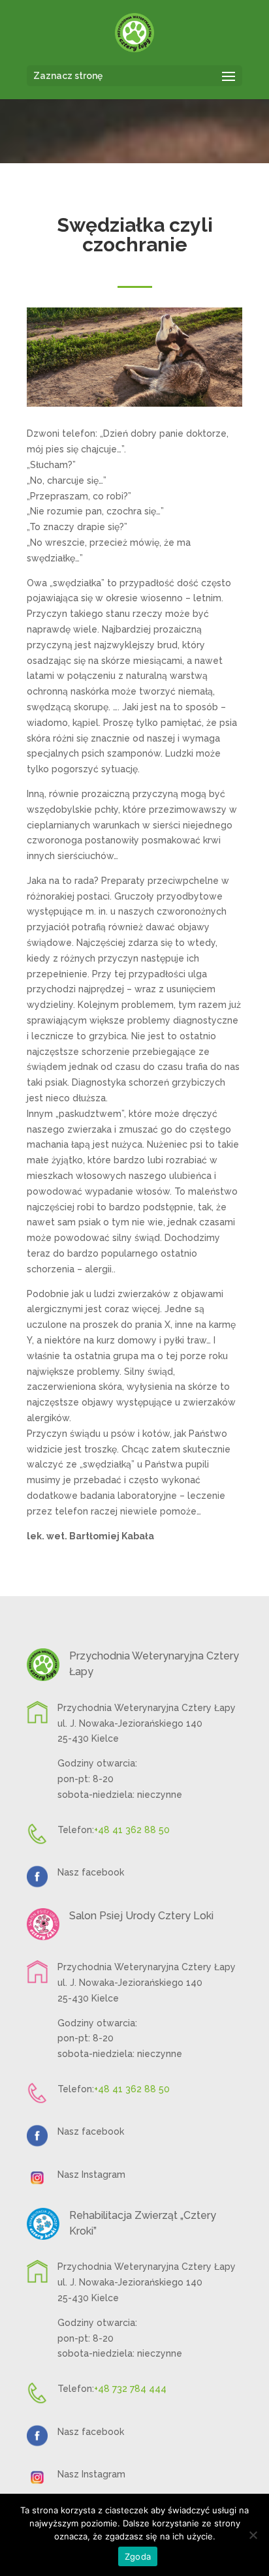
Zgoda (138, 2556)
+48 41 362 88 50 (132, 1830)
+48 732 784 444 (130, 2389)
